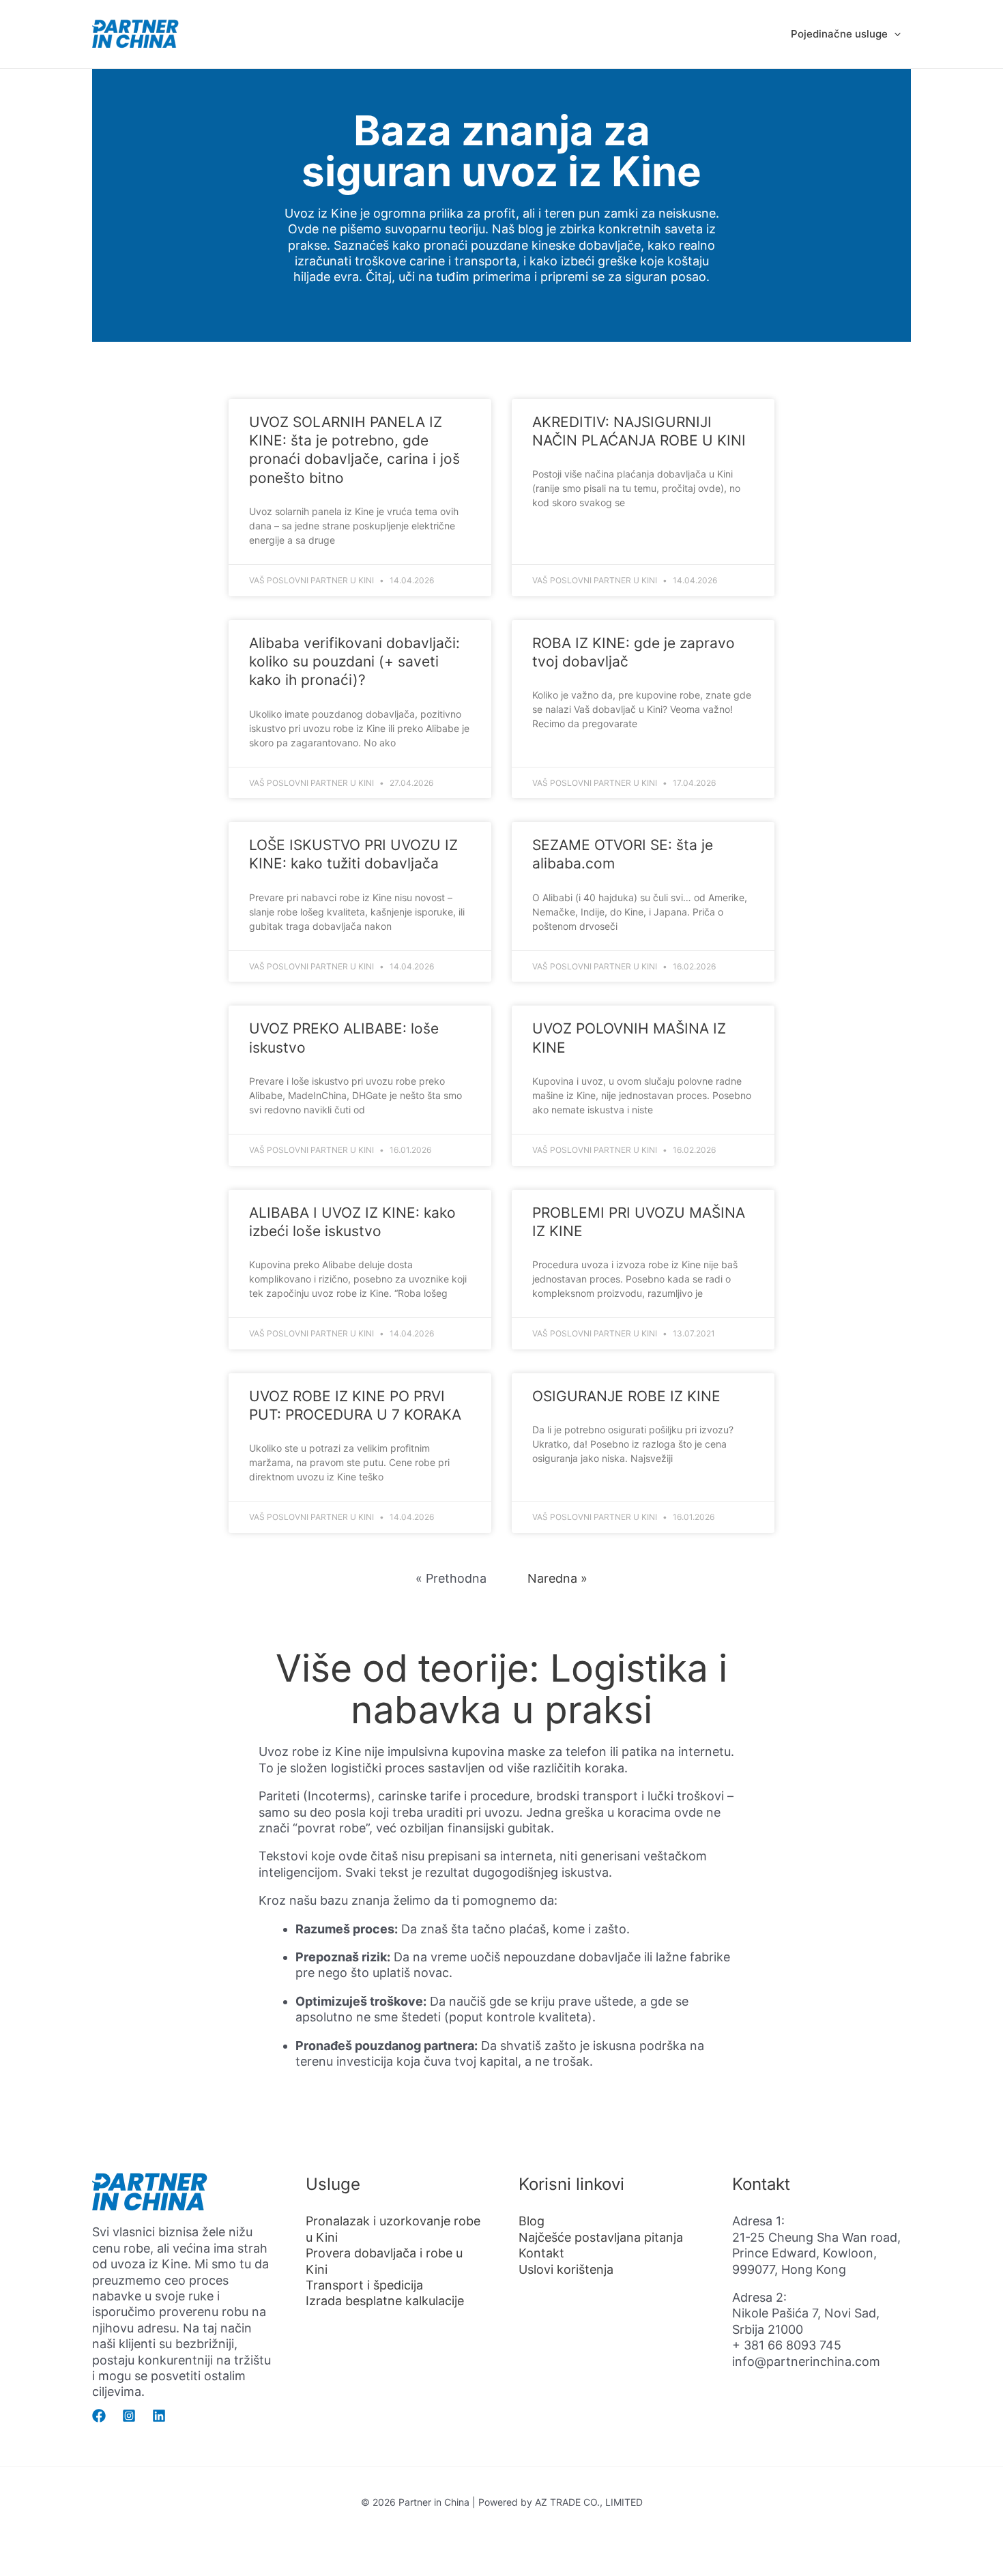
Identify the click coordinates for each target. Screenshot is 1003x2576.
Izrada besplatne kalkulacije (385, 2301)
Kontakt (541, 2253)
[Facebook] (99, 2416)
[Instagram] (129, 2416)
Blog (532, 2221)
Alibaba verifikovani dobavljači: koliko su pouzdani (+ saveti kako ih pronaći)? (354, 662)
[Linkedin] (159, 2416)
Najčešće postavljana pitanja (601, 2237)
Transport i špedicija (364, 2285)
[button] (894, 34)
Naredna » (557, 1578)
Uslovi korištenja (566, 2269)
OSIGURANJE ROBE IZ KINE (626, 1396)
